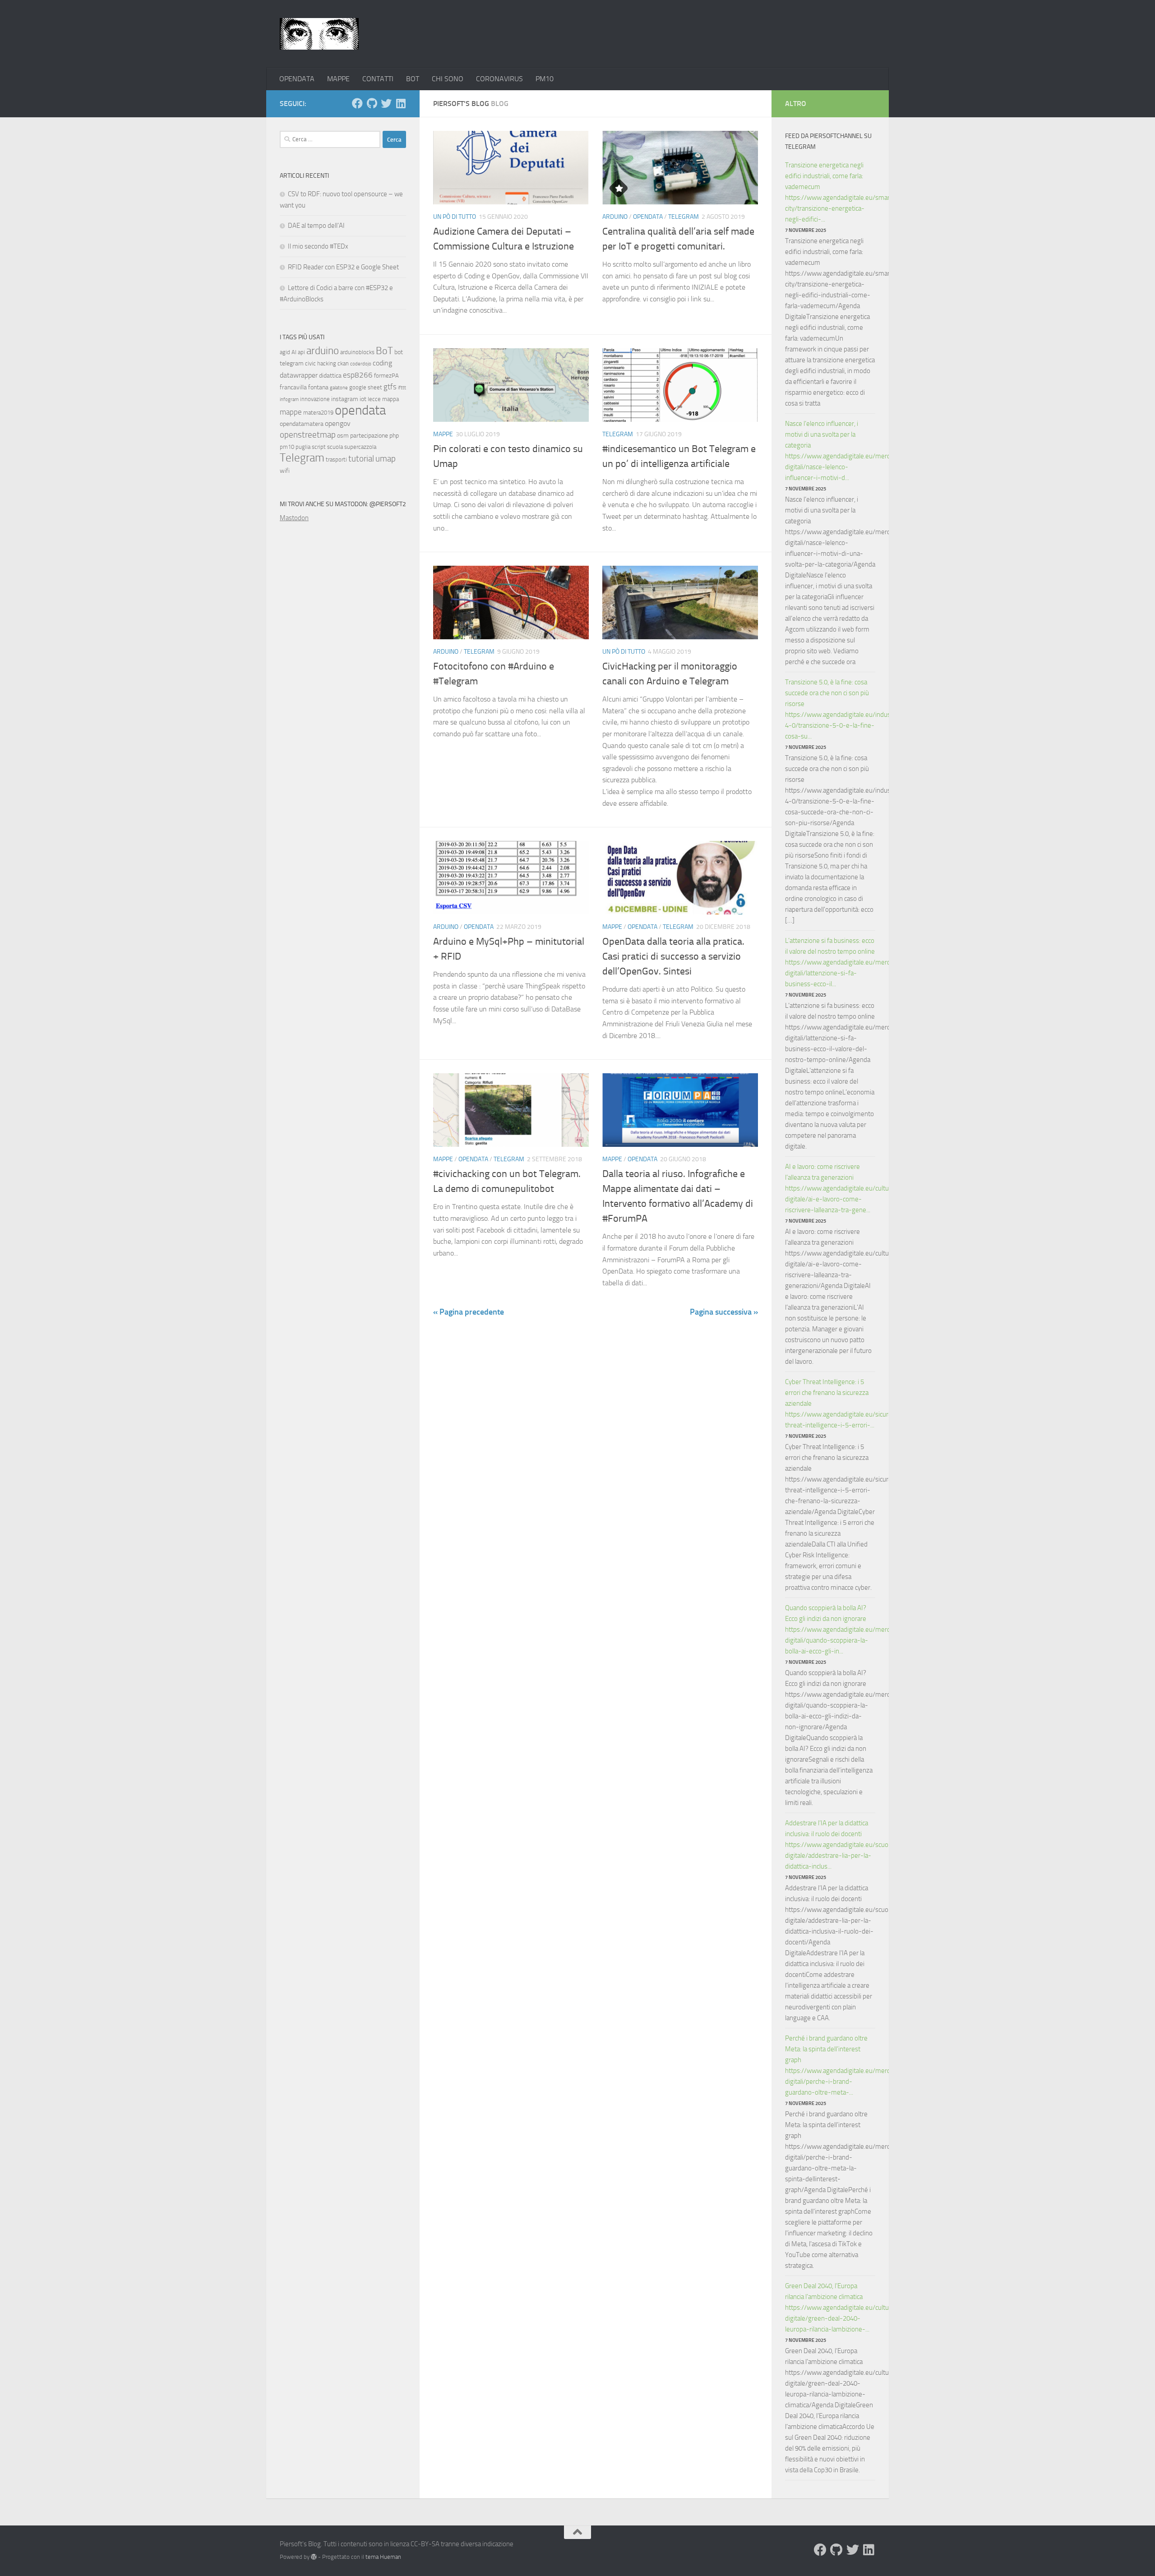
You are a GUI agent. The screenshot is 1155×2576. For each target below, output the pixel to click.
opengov (338, 423)
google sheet (366, 387)
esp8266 (358, 375)
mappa (390, 399)
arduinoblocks (357, 352)
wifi (285, 471)
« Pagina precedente (469, 1312)
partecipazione (369, 436)
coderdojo (361, 364)
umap (386, 459)
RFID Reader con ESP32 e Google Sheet (343, 267)
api (301, 352)
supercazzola (360, 447)
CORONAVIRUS (499, 79)
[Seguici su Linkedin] (401, 103)
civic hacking (321, 363)
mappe (291, 412)
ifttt (402, 388)
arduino (323, 351)
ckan (343, 363)
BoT (384, 351)
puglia (303, 447)
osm (343, 436)
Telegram (684, 217)
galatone (339, 388)
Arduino (615, 217)
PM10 (545, 79)
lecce (374, 399)
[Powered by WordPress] (314, 2557)
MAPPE (338, 79)
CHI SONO (448, 79)
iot (363, 399)
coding (382, 363)
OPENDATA (297, 79)
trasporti (336, 459)
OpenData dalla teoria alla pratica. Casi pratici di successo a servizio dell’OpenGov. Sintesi (673, 956)
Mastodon (294, 518)
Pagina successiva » (724, 1312)
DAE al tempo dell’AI (316, 226)
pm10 (287, 447)
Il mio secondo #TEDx (318, 246)
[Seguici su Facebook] (357, 103)
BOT (413, 79)
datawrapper (299, 375)
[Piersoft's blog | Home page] (319, 34)
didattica (330, 376)
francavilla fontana (304, 387)
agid (285, 352)
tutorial (361, 459)
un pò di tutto (455, 217)
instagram (345, 399)
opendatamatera (302, 424)
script (319, 447)
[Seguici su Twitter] (386, 103)
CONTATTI (378, 79)
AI (294, 352)
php (394, 436)
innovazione (315, 399)
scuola (335, 447)
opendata (360, 410)
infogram (289, 399)
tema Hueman (383, 2557)
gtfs (390, 387)
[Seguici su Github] (372, 103)
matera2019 (318, 413)
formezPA (386, 376)
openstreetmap (308, 435)
